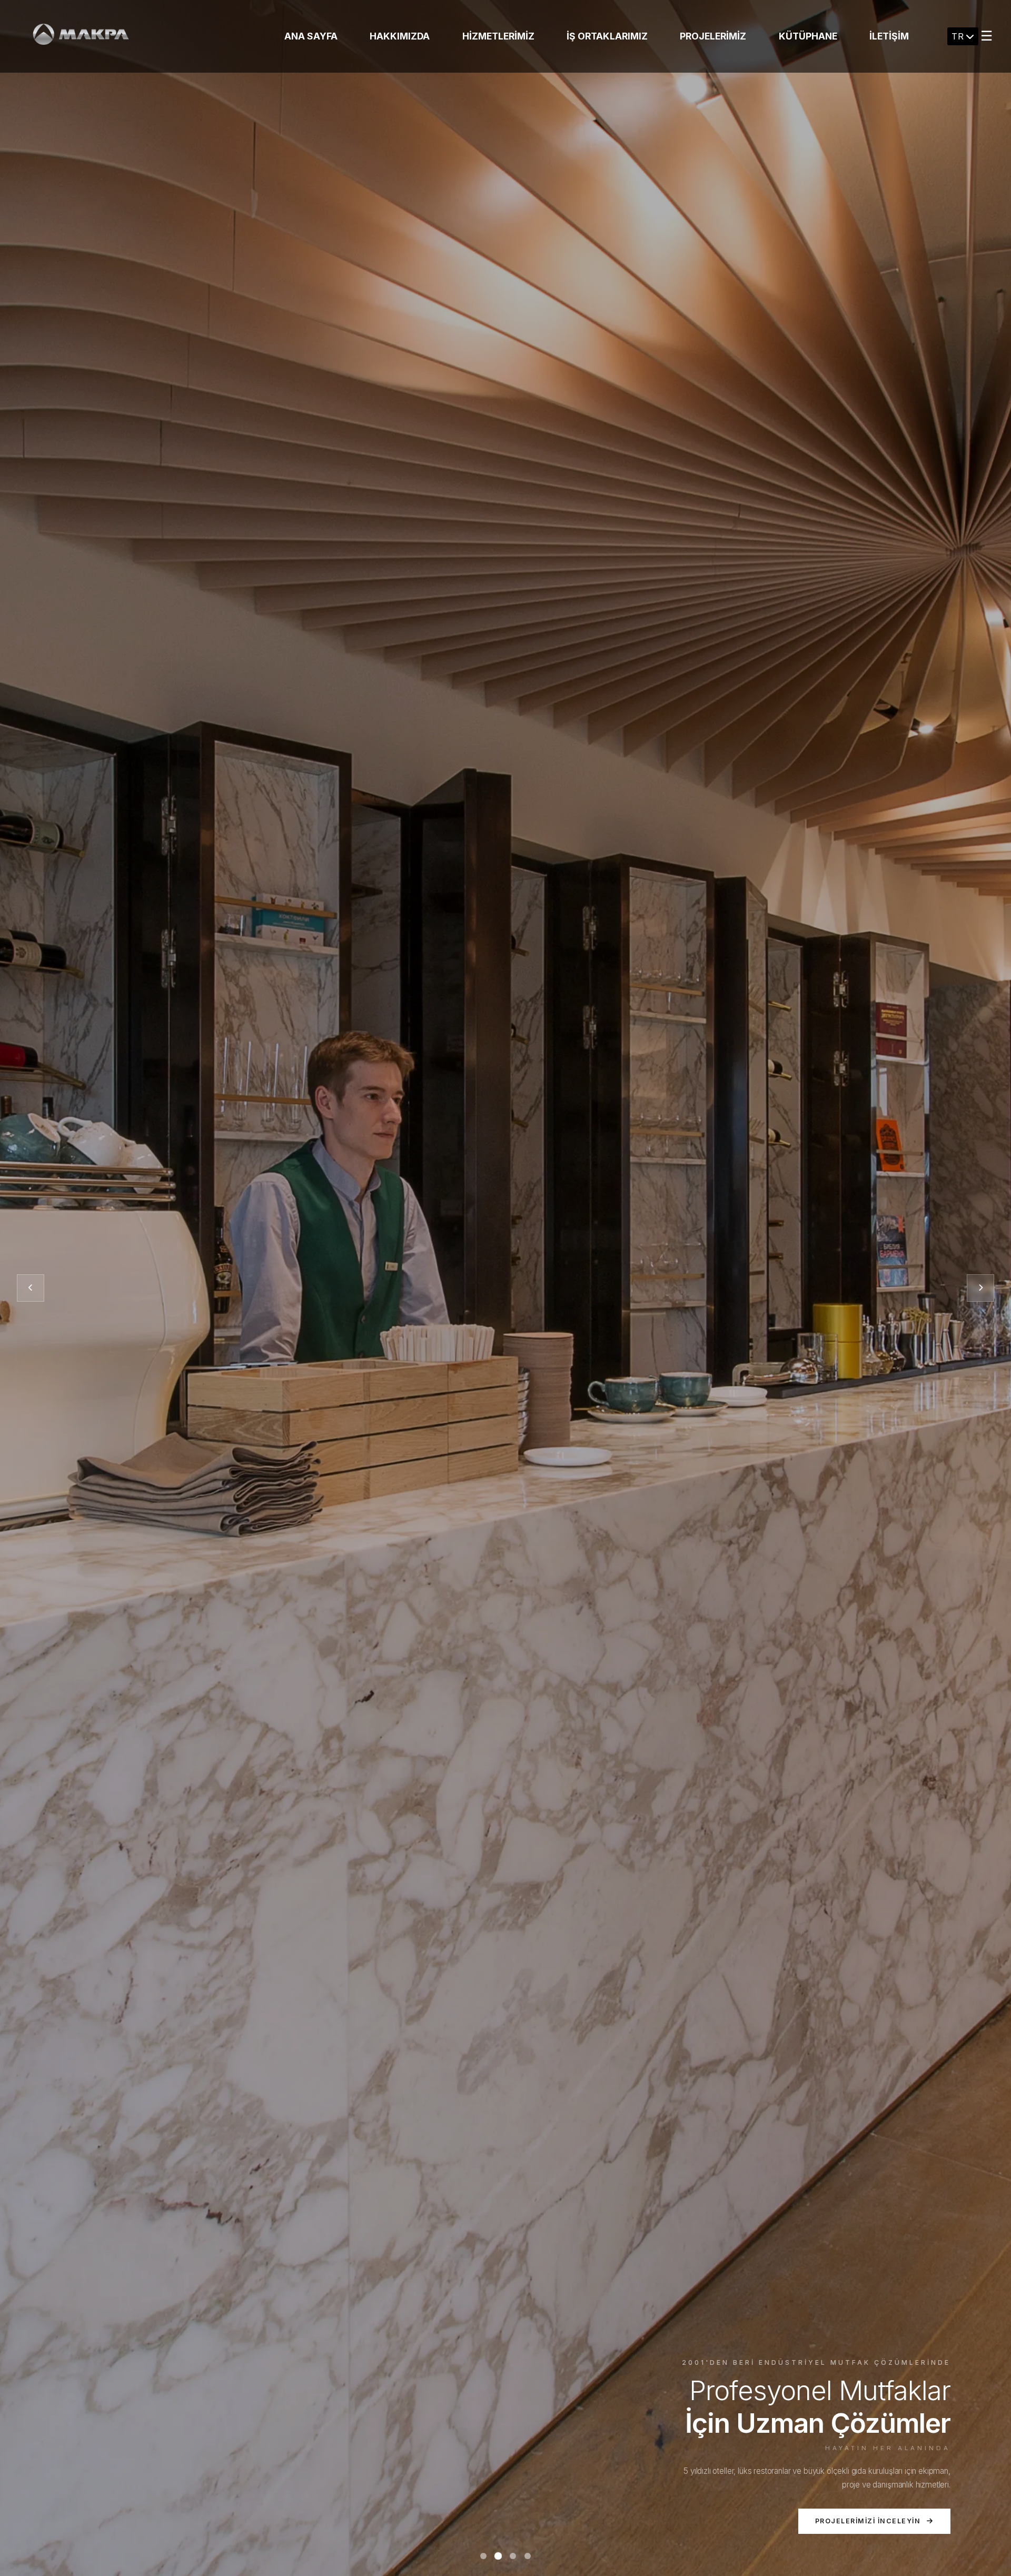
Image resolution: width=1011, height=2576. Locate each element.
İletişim (889, 36)
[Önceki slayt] (31, 1288)
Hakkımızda (400, 36)
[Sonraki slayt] (980, 1288)
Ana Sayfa (311, 36)
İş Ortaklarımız (607, 36)
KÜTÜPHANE (808, 36)
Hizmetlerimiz (498, 36)
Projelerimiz (713, 36)
